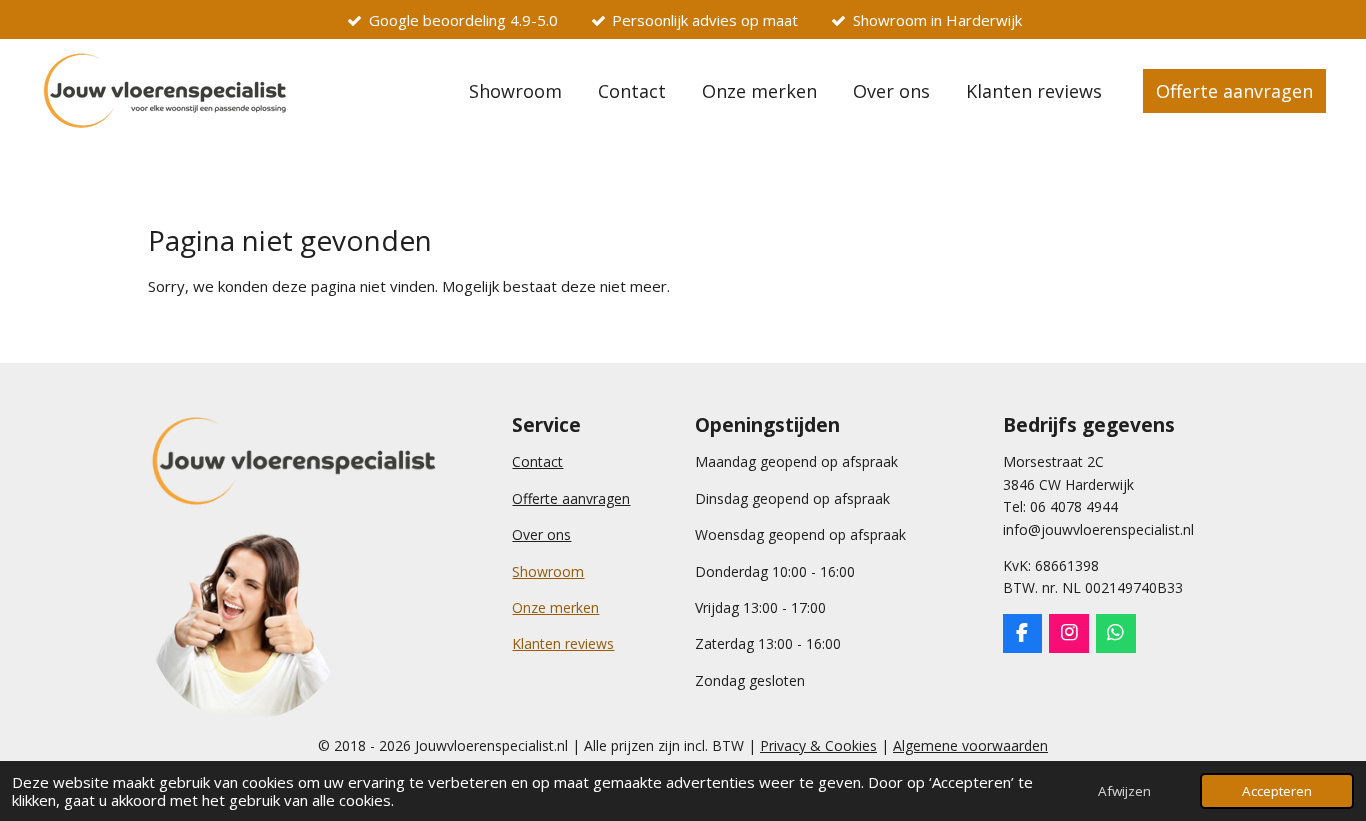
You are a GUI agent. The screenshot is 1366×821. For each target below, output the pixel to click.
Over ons (541, 534)
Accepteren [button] (1277, 791)
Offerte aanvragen (571, 498)
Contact (537, 461)
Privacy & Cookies (818, 745)
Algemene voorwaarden (970, 745)
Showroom (548, 571)
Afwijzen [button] (1124, 791)
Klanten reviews (563, 643)
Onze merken (555, 607)
